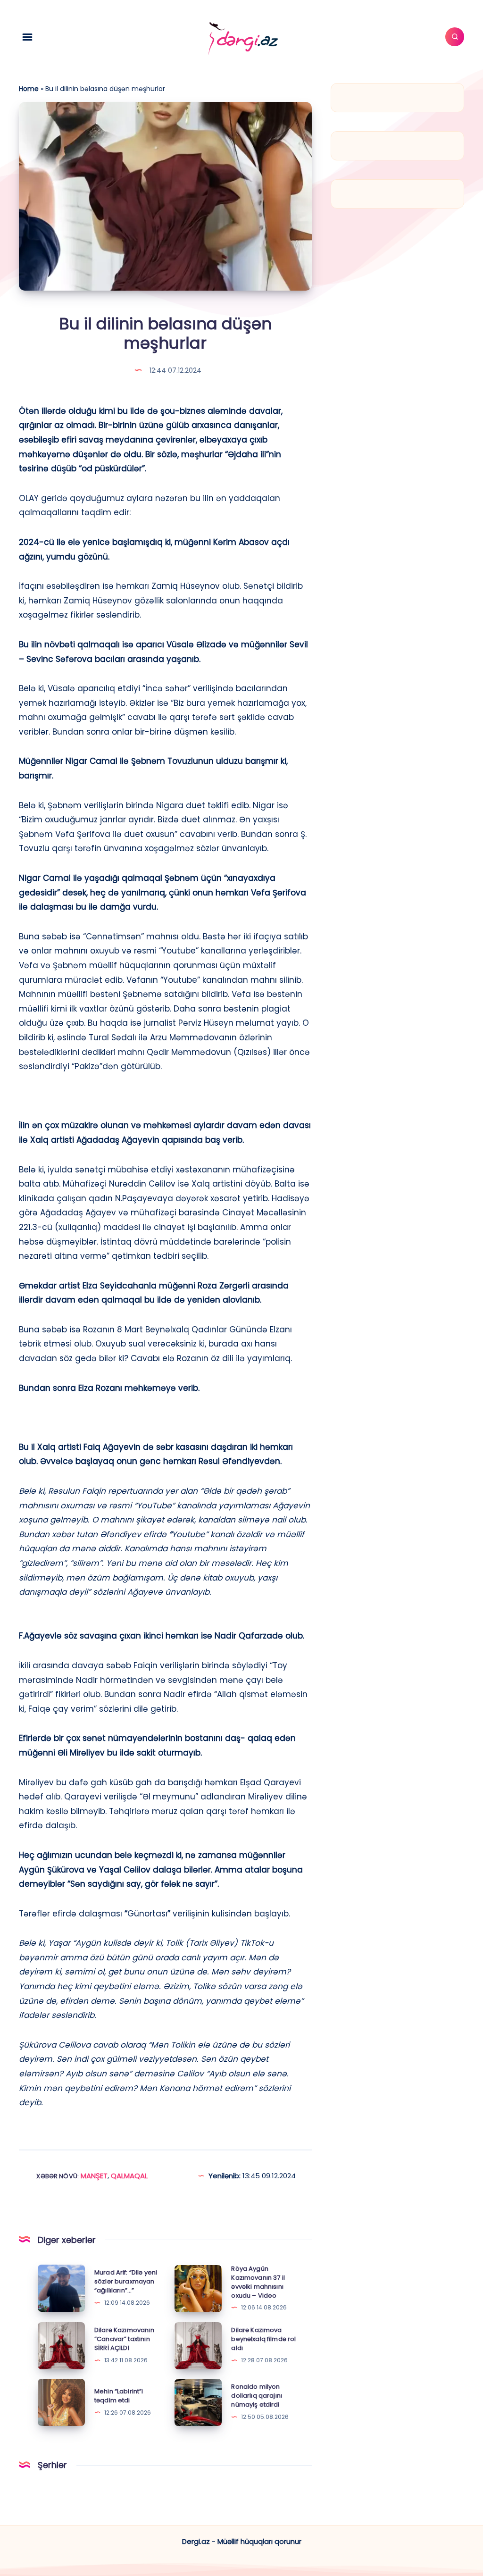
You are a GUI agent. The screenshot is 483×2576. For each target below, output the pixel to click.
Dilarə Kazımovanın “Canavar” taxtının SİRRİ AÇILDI (124, 2339)
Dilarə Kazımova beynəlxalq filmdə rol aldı (263, 2339)
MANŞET (94, 2176)
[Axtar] (455, 37)
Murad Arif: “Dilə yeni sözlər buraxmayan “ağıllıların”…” (126, 2281)
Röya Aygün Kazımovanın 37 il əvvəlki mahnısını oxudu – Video (258, 2282)
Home (29, 89)
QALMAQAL (129, 2176)
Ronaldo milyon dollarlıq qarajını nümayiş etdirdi (257, 2396)
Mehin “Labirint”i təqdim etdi (119, 2396)
